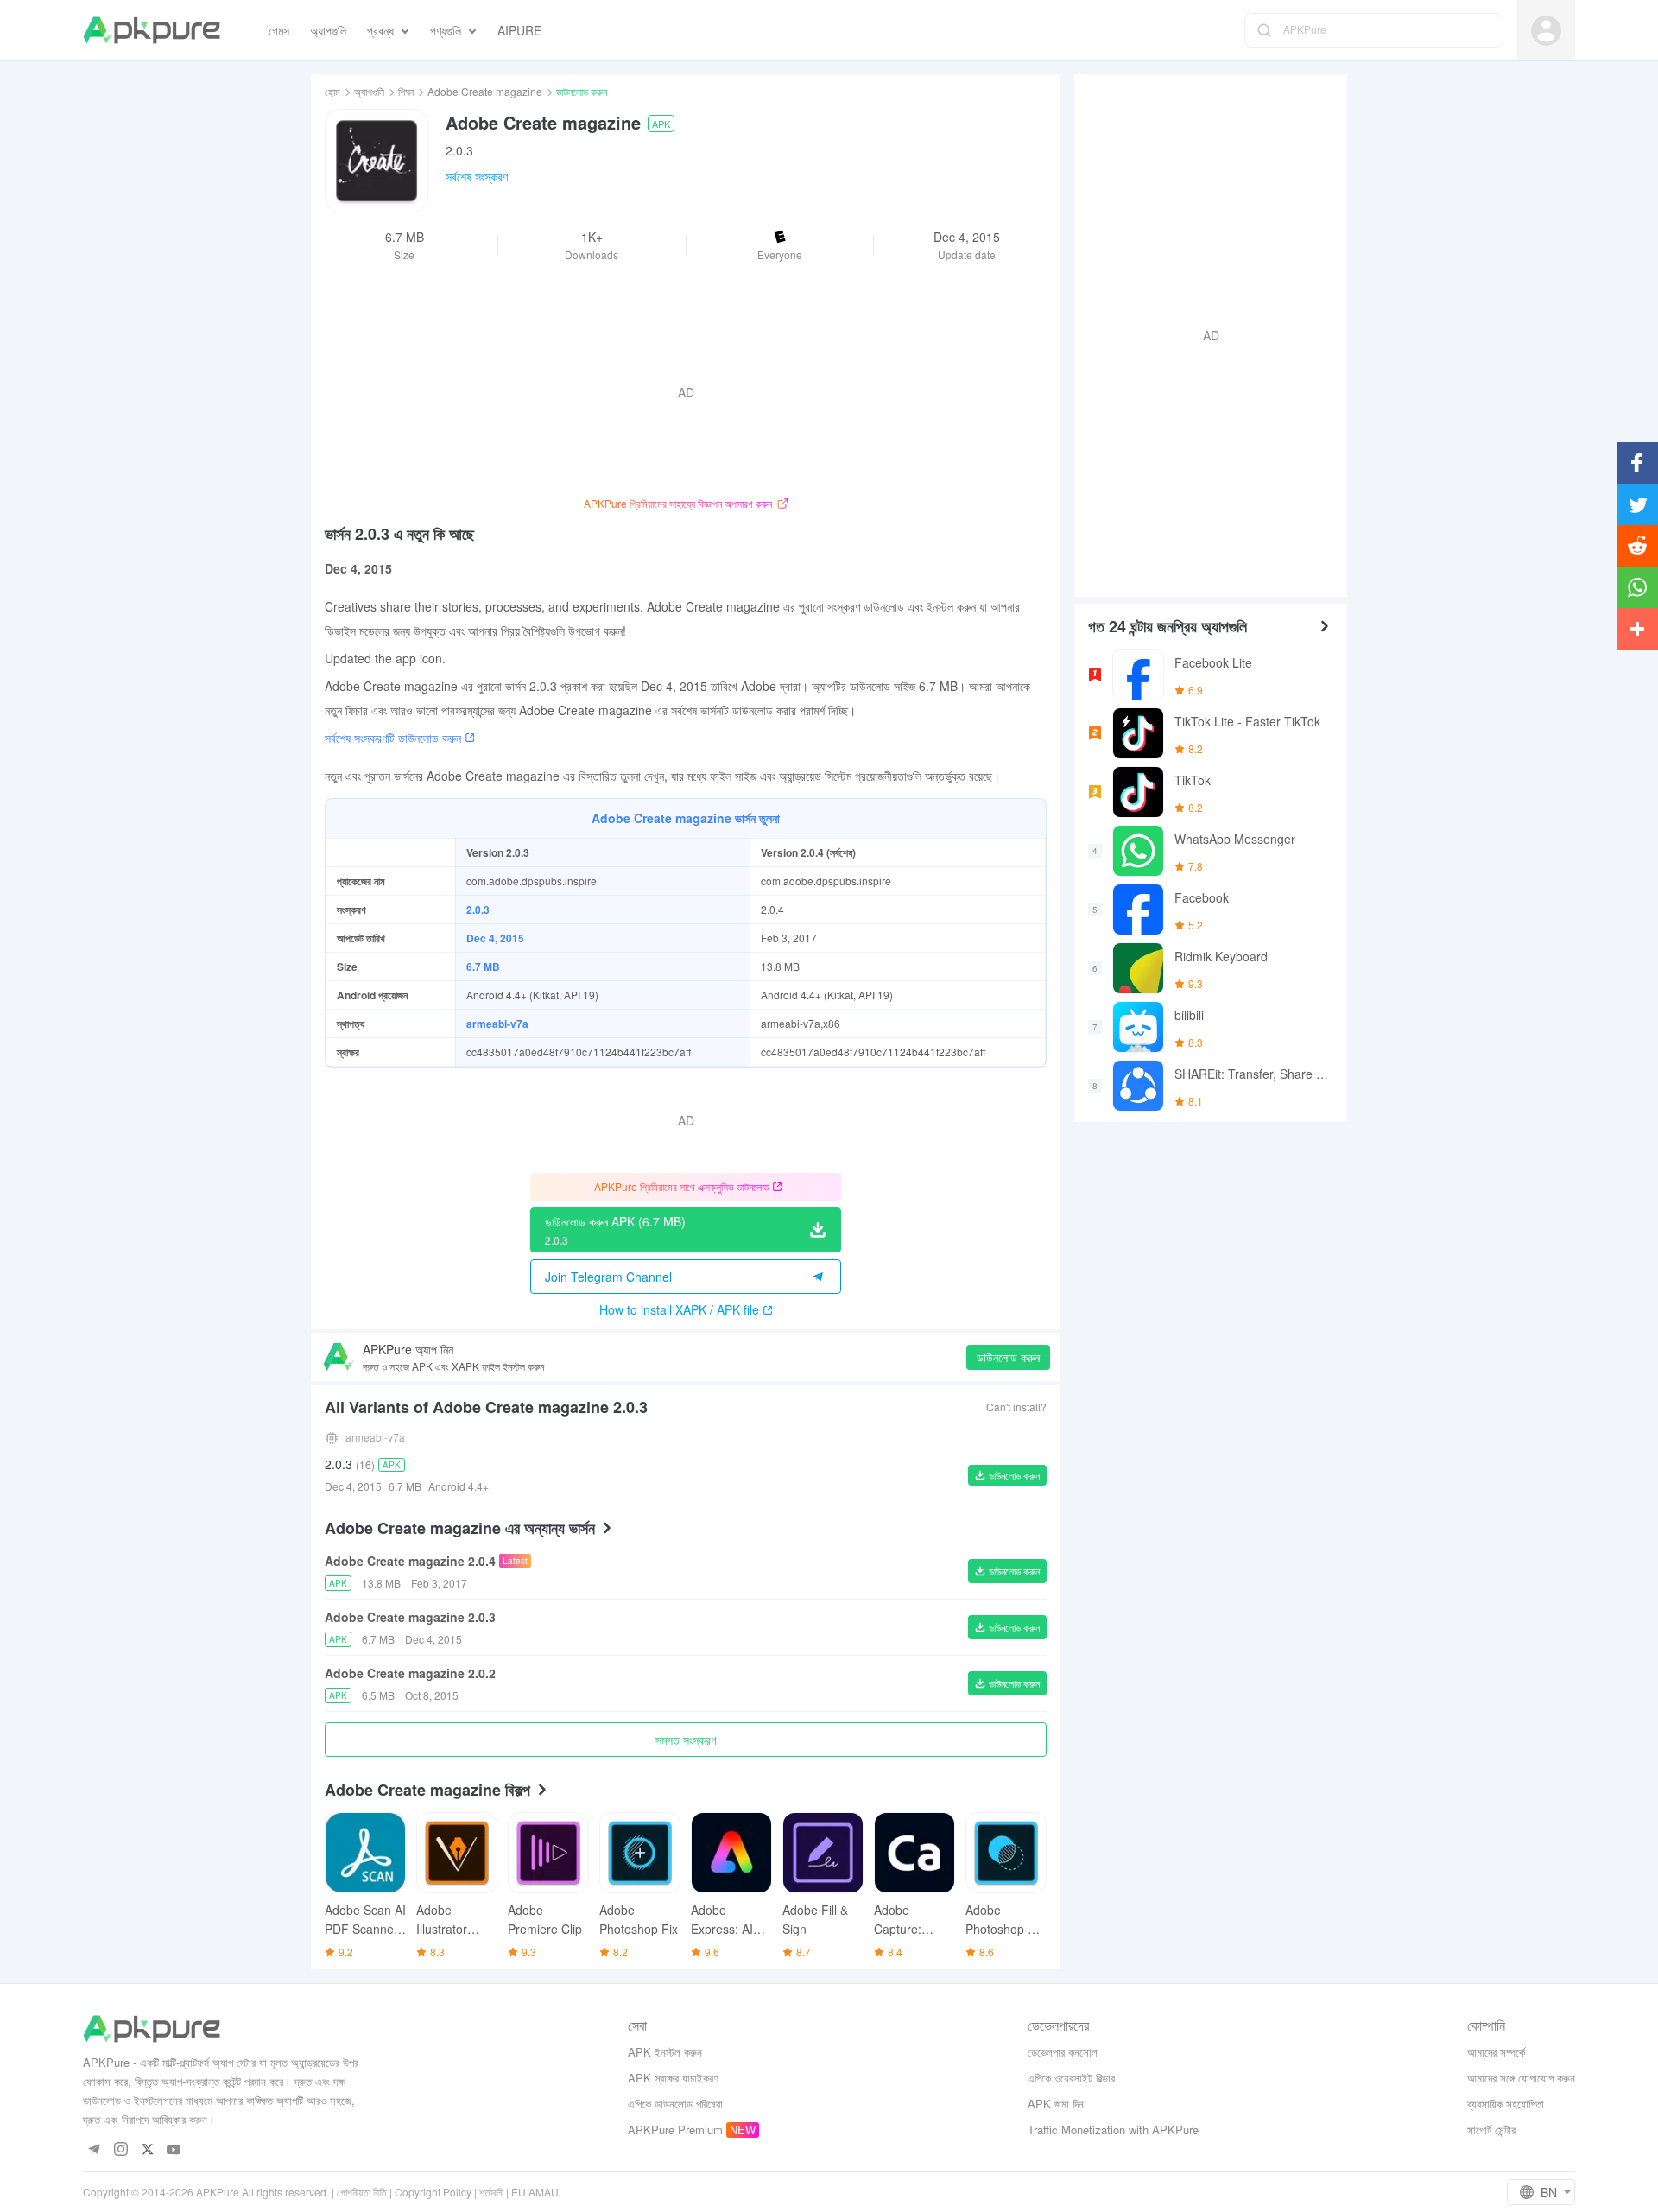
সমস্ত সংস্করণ (686, 1740)
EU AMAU (535, 2192)
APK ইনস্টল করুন (665, 2052)
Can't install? (1016, 1407)
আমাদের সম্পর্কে (1496, 2052)
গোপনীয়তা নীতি (362, 2192)
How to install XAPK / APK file (679, 1309)
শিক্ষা (406, 91)
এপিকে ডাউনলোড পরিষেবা (675, 2104)
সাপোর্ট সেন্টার (1491, 2130)
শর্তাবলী (491, 2192)
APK (661, 124)
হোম (332, 91)
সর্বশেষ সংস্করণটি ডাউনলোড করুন (393, 738)
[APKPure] (152, 30)
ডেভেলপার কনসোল (1063, 2052)
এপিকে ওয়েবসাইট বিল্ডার (1071, 2078)
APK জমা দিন (1056, 2104)
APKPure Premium (675, 2130)
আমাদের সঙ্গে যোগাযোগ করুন (1521, 2078)
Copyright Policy (433, 2192)
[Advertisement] (1204, 333)
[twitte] (147, 2150)
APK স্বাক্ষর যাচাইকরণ (673, 2078)
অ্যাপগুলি (369, 91)
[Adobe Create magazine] (377, 161)
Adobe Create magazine (485, 91)
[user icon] (1546, 31)
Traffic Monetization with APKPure (1113, 2130)
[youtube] (174, 2150)
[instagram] (120, 2150)
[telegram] (94, 2150)
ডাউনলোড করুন (1008, 1357)
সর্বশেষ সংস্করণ (477, 176)
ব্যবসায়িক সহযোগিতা (1506, 2104)
